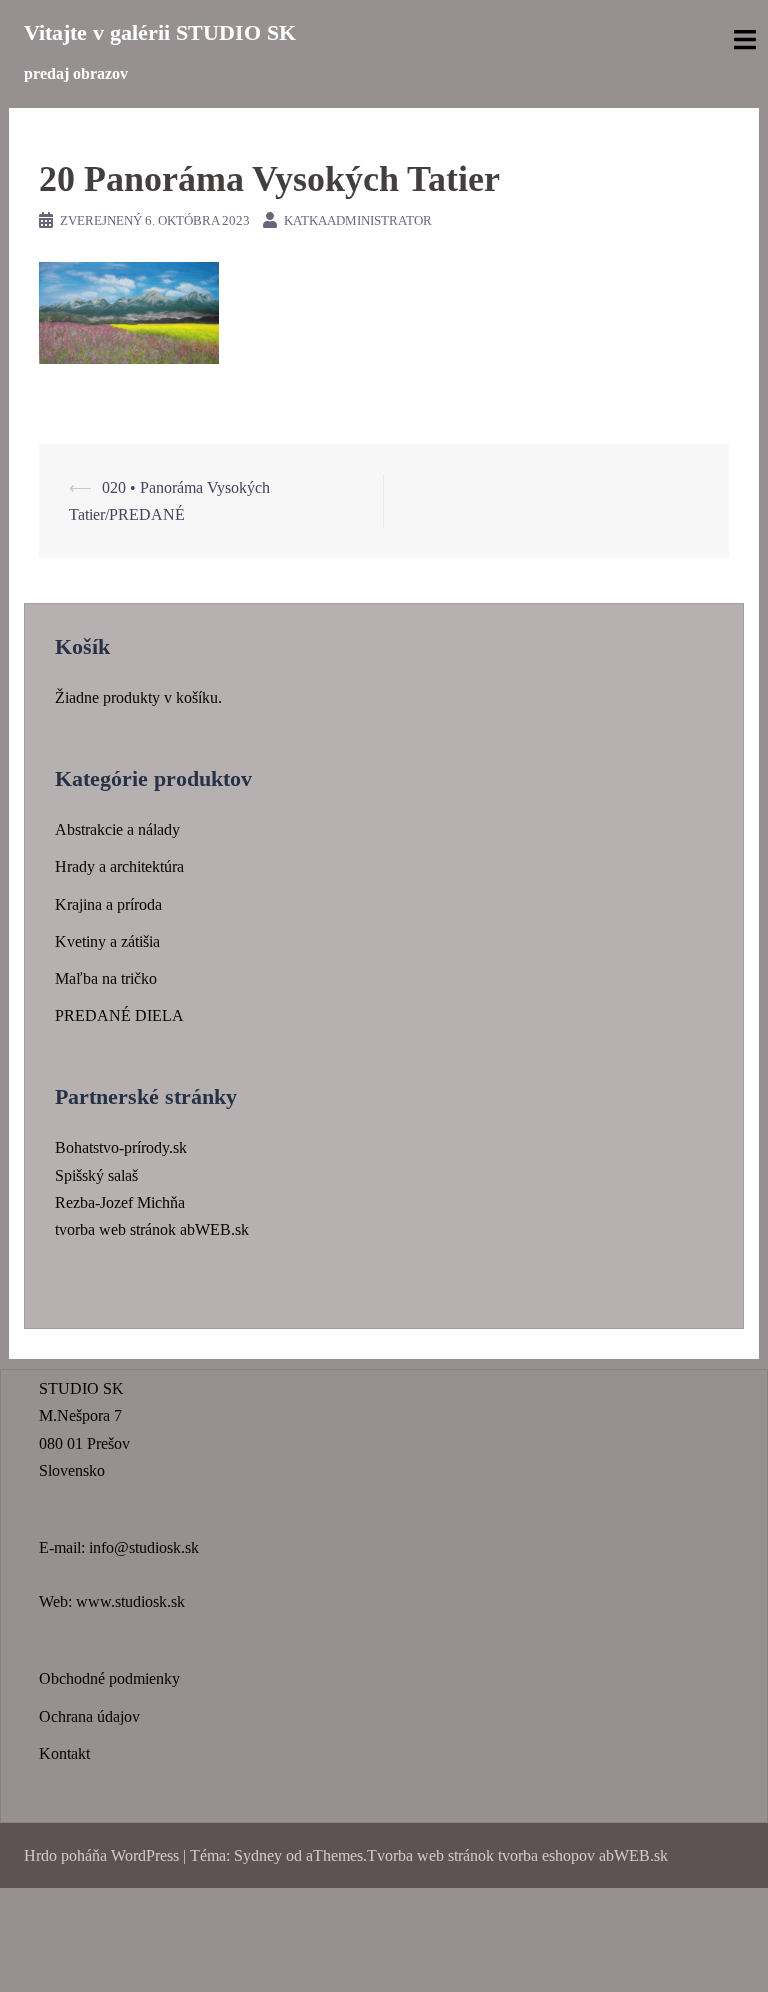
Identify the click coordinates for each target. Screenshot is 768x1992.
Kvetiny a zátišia (107, 941)
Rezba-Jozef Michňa (120, 1202)
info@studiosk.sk (144, 1547)
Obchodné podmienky (109, 1678)
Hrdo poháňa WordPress (101, 1855)
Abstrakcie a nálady (117, 829)
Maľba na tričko (106, 978)
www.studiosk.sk (130, 1601)
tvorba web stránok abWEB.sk (152, 1229)
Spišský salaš (96, 1175)
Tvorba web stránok (430, 1855)
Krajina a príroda (108, 904)
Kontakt (64, 1753)
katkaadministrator (358, 220)
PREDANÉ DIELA (119, 1015)
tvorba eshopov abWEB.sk (581, 1855)
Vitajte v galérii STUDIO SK (160, 32)
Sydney (258, 1855)
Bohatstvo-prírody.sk (121, 1147)
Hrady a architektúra (119, 866)
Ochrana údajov (89, 1716)
